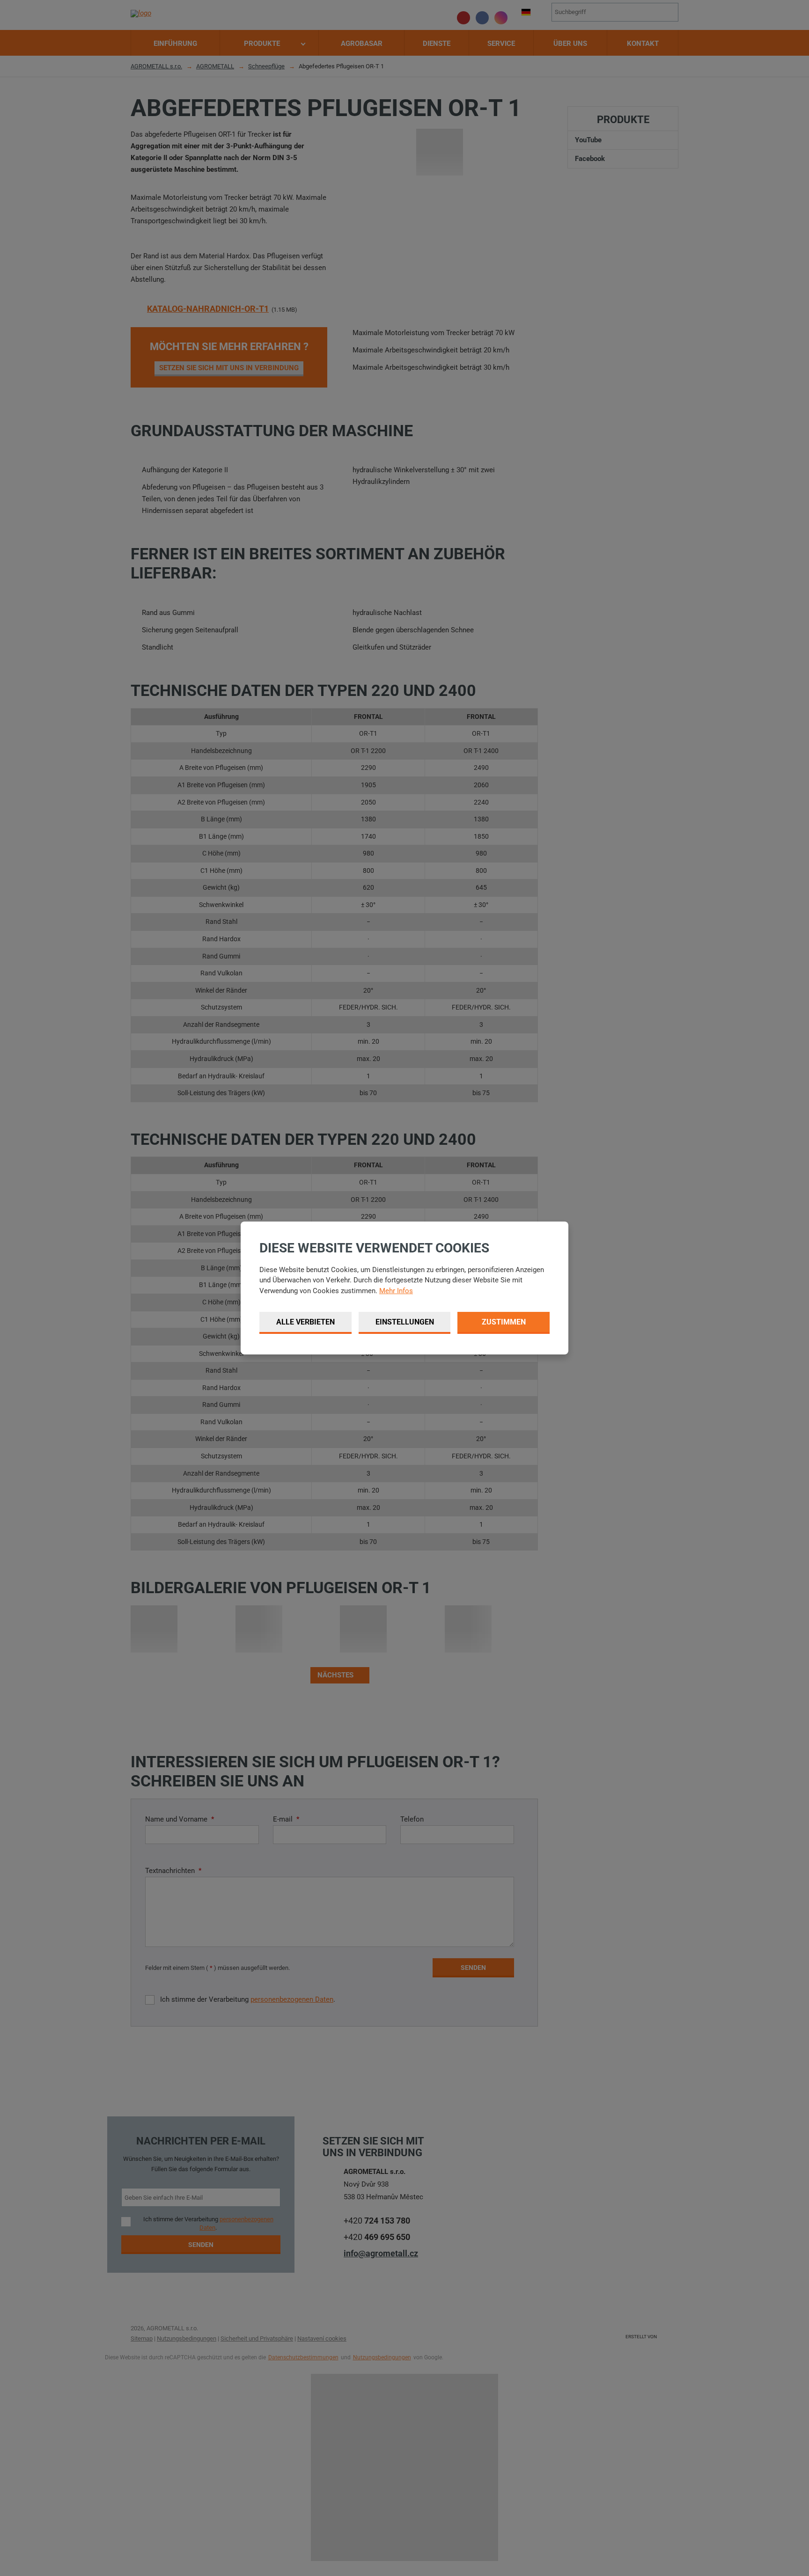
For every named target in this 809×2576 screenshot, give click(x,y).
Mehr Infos (396, 1291)
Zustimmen (504, 1322)
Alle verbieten (305, 1322)
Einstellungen (405, 1322)
